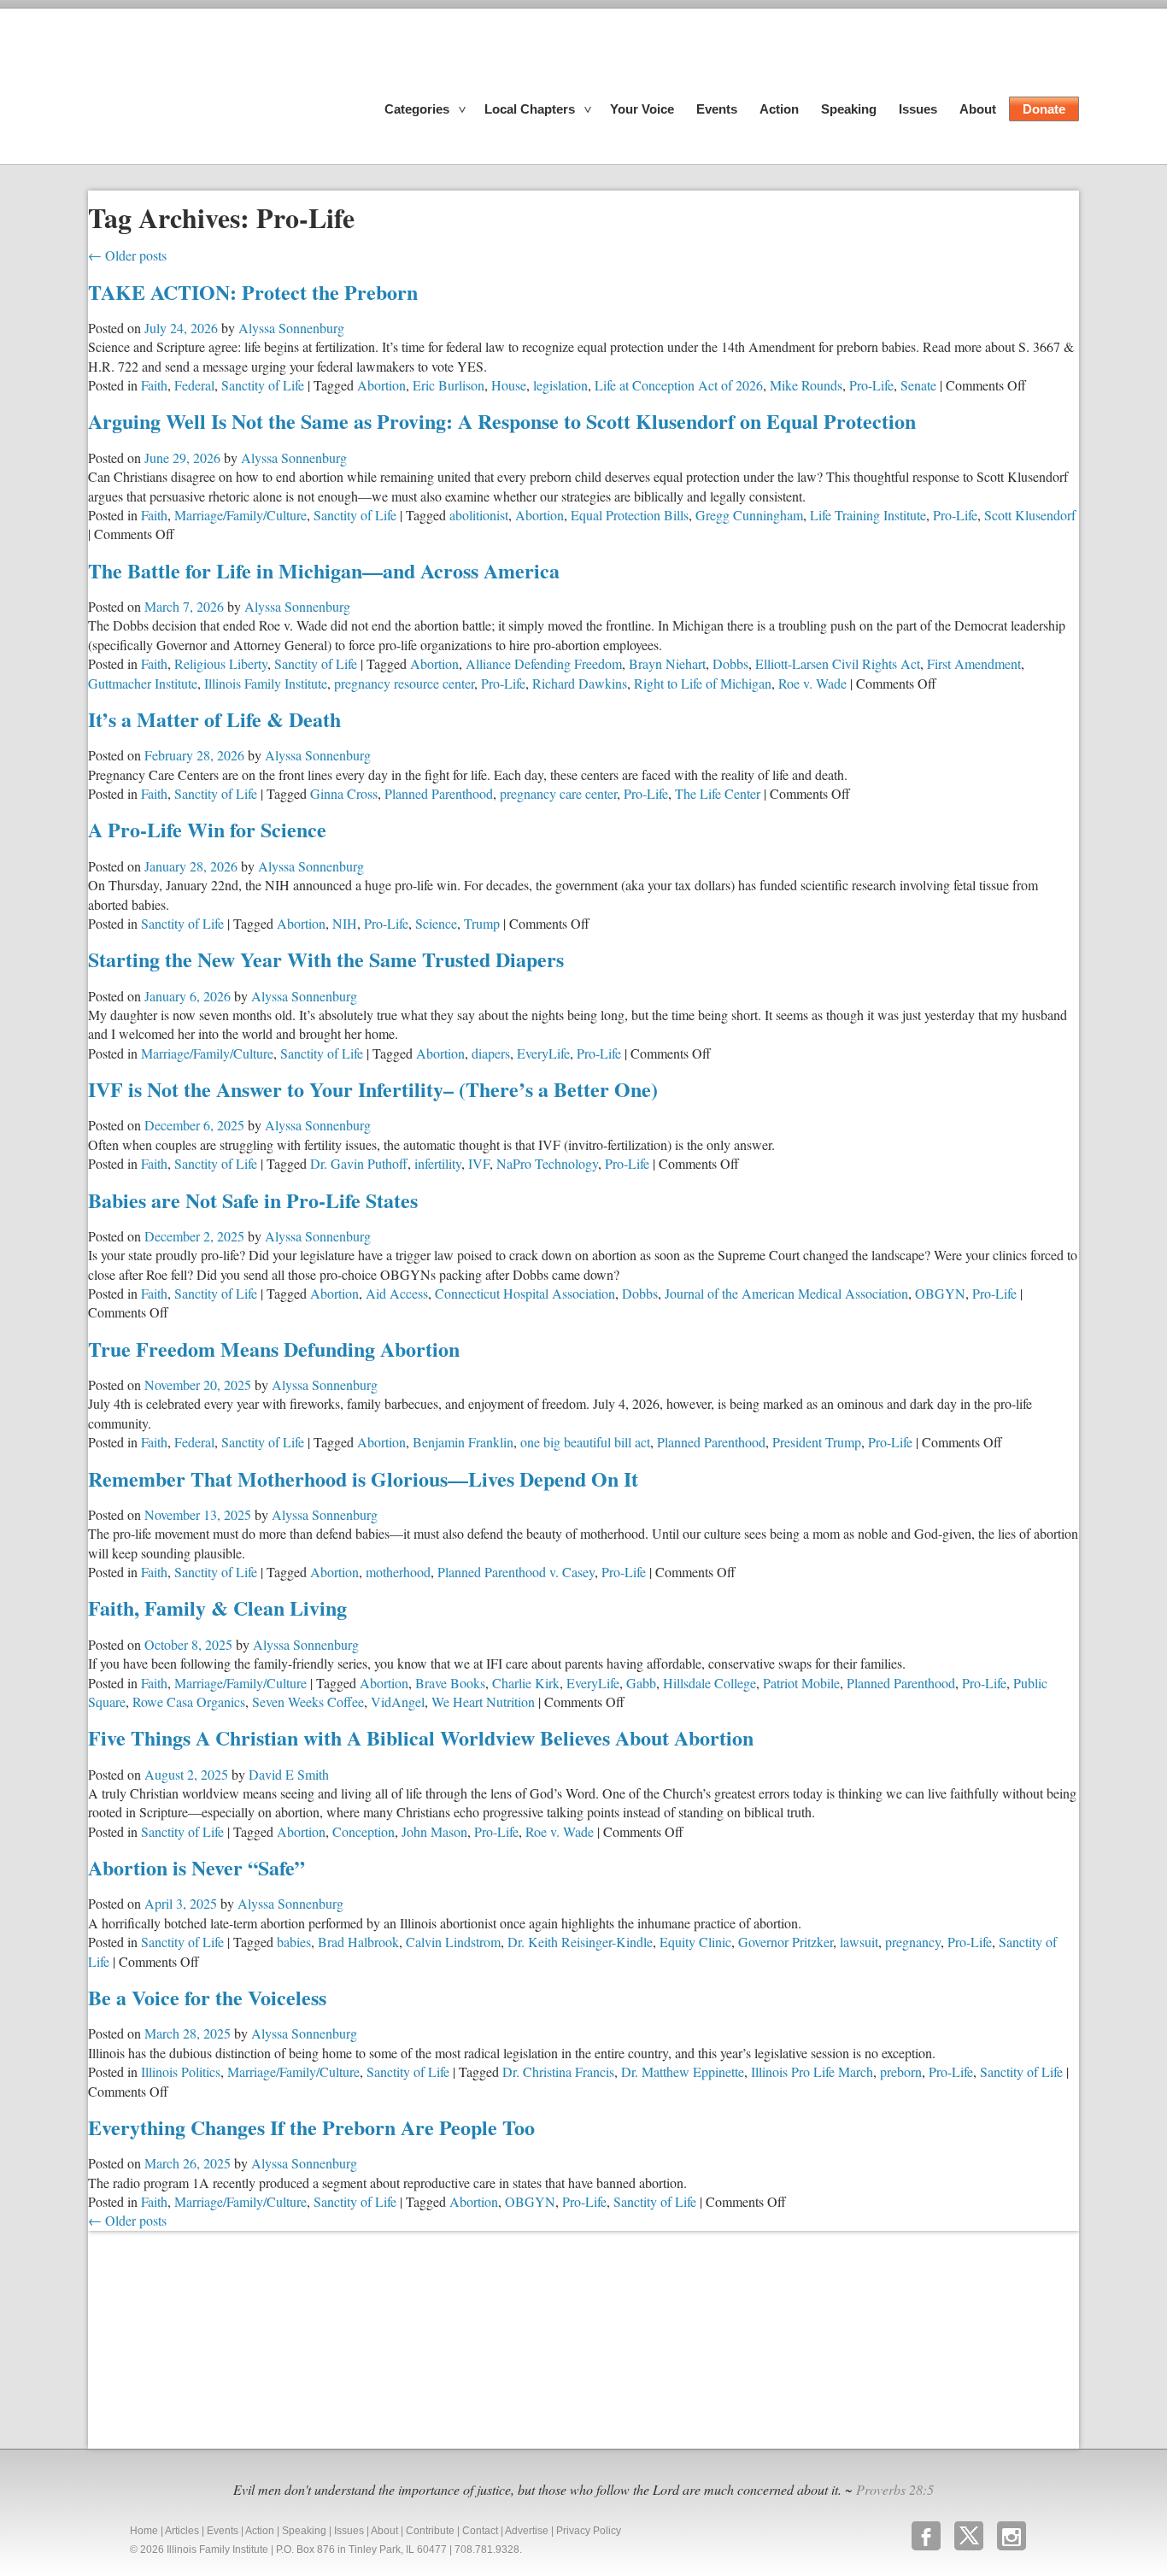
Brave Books (450, 1683)
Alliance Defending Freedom (544, 663)
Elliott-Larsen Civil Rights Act (838, 663)
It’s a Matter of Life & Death (214, 719)
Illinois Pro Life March (812, 2071)
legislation (560, 385)
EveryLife (543, 1053)
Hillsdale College (710, 1683)
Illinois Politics (181, 2071)
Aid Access (397, 1293)
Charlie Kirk (526, 1683)
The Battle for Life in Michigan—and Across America (324, 570)
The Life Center (718, 793)
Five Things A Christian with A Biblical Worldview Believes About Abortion (421, 1737)
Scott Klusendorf (1030, 515)
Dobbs (730, 663)
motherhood (398, 1572)
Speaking (849, 109)
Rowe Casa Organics (189, 1702)
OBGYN (940, 1293)
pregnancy (913, 1942)
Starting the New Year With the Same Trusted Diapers (326, 959)
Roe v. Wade (812, 683)
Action (779, 109)
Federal (194, 385)
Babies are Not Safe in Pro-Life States (253, 1200)
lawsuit (859, 1942)
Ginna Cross (344, 793)
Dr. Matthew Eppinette (683, 2071)
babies (294, 1942)
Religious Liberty (221, 663)
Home (144, 2531)
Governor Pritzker (786, 1942)
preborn (901, 2071)
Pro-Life (871, 385)
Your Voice (642, 109)
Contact (480, 2531)
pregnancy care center (558, 793)
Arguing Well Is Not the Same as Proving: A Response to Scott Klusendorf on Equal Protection (502, 421)
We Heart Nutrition (483, 1702)
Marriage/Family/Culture (240, 515)
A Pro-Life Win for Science (207, 829)
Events (717, 109)
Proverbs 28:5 (895, 2489)
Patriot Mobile (801, 1683)
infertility (438, 1163)
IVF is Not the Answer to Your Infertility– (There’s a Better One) (373, 1089)
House (509, 385)
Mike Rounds (806, 385)
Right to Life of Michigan (703, 683)
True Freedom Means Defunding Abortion (274, 1349)
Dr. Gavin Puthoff (359, 1163)
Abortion (381, 385)
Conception (364, 1831)
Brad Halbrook (358, 1942)
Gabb (641, 1683)
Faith (154, 385)
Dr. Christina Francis (558, 2071)
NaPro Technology (547, 1163)
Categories (417, 109)
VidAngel (398, 1702)
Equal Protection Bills (630, 515)
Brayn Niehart (667, 663)
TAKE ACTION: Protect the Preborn (253, 292)
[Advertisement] (216, 2338)
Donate (1044, 109)
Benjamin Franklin (463, 1442)
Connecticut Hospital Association (525, 1293)
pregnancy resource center (404, 683)
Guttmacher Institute (143, 683)
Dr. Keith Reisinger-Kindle (580, 1942)
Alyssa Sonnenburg (291, 328)
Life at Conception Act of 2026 (679, 385)
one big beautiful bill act (585, 1442)
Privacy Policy (589, 2531)
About (978, 109)
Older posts (127, 255)
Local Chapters (530, 109)
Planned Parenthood (439, 793)
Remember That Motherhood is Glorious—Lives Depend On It (363, 1479)
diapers (491, 1053)
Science (436, 923)
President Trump (817, 1442)
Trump (482, 923)
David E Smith (289, 1774)
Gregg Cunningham (749, 515)
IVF (479, 1163)
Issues (918, 109)
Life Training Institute (868, 515)
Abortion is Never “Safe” (196, 1867)
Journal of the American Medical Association (786, 1293)
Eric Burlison (449, 385)
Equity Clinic (695, 1942)
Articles (182, 2531)
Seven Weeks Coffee (308, 1702)
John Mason (434, 1831)
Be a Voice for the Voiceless (207, 1997)
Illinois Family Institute (266, 683)
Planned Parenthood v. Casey (516, 1572)
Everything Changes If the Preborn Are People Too (311, 2127)
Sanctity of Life (263, 385)
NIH (345, 923)
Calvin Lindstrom (453, 1942)
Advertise (527, 2531)
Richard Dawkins (580, 683)
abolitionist (479, 515)
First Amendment (974, 663)
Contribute (430, 2531)
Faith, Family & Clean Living (217, 1608)
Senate (918, 385)
